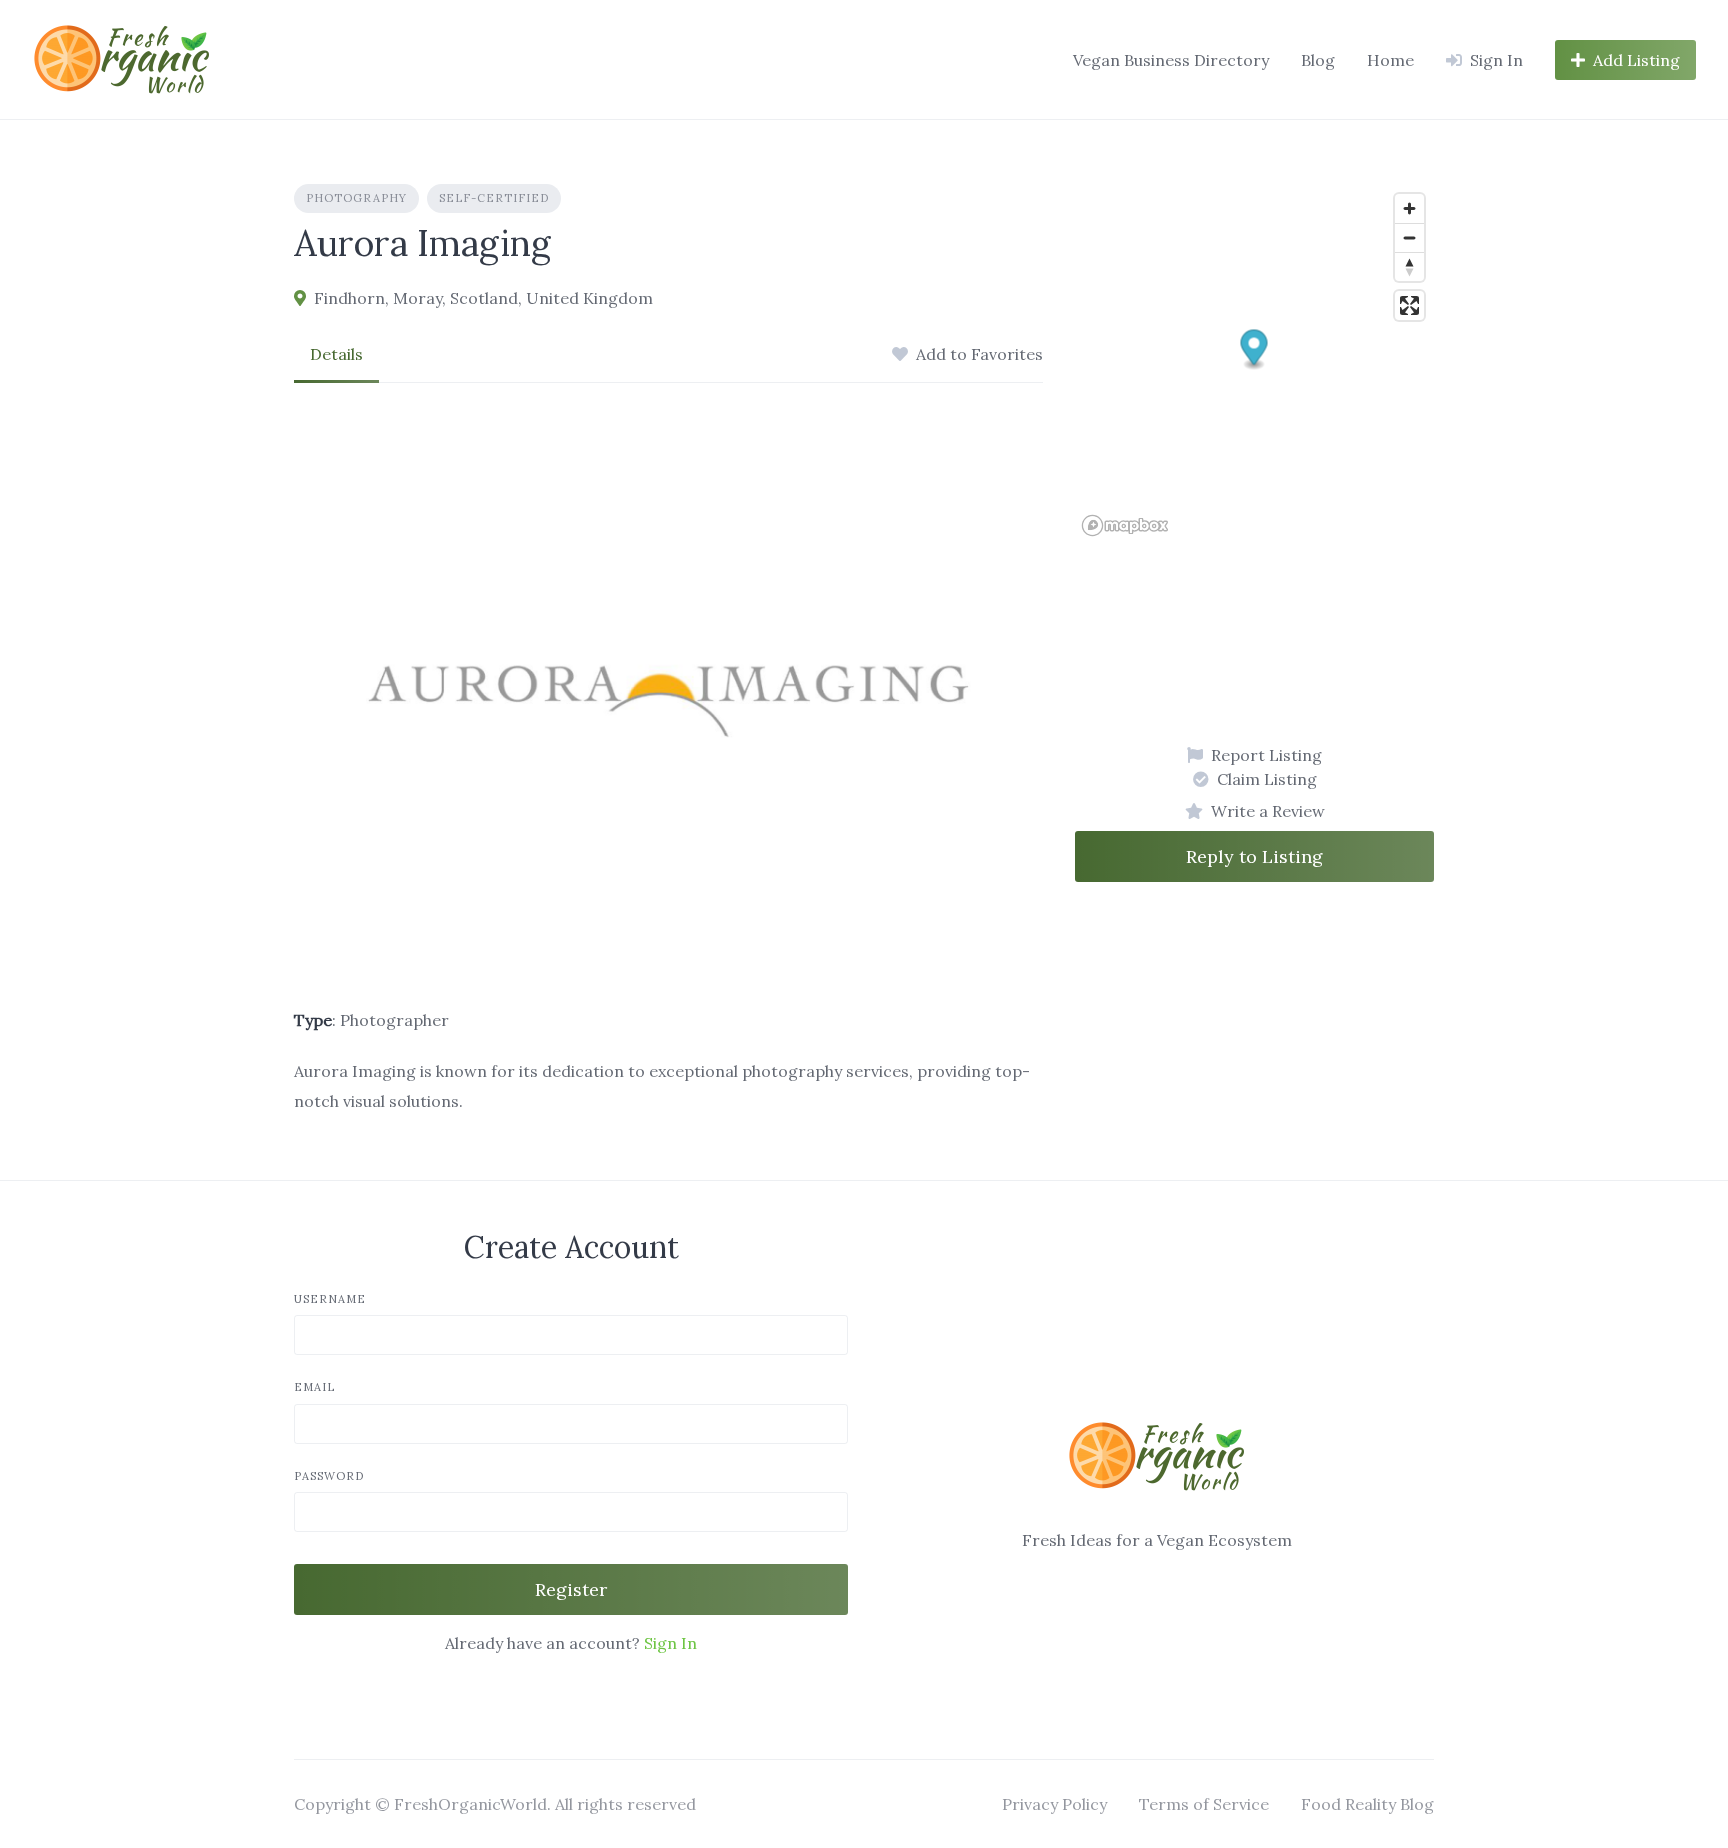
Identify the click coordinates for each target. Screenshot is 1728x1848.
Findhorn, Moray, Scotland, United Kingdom (483, 298)
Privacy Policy (1054, 1804)
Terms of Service (1204, 1804)
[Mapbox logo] (1125, 525)
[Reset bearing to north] (1409, 266)
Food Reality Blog (1367, 1804)
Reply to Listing (1254, 856)
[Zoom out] (1409, 237)
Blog (1318, 60)
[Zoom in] (1409, 208)
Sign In (670, 1643)
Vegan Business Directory (1171, 60)
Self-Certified (494, 198)
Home (1390, 60)
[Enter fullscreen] (1409, 305)
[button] (1254, 350)
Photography (356, 198)
